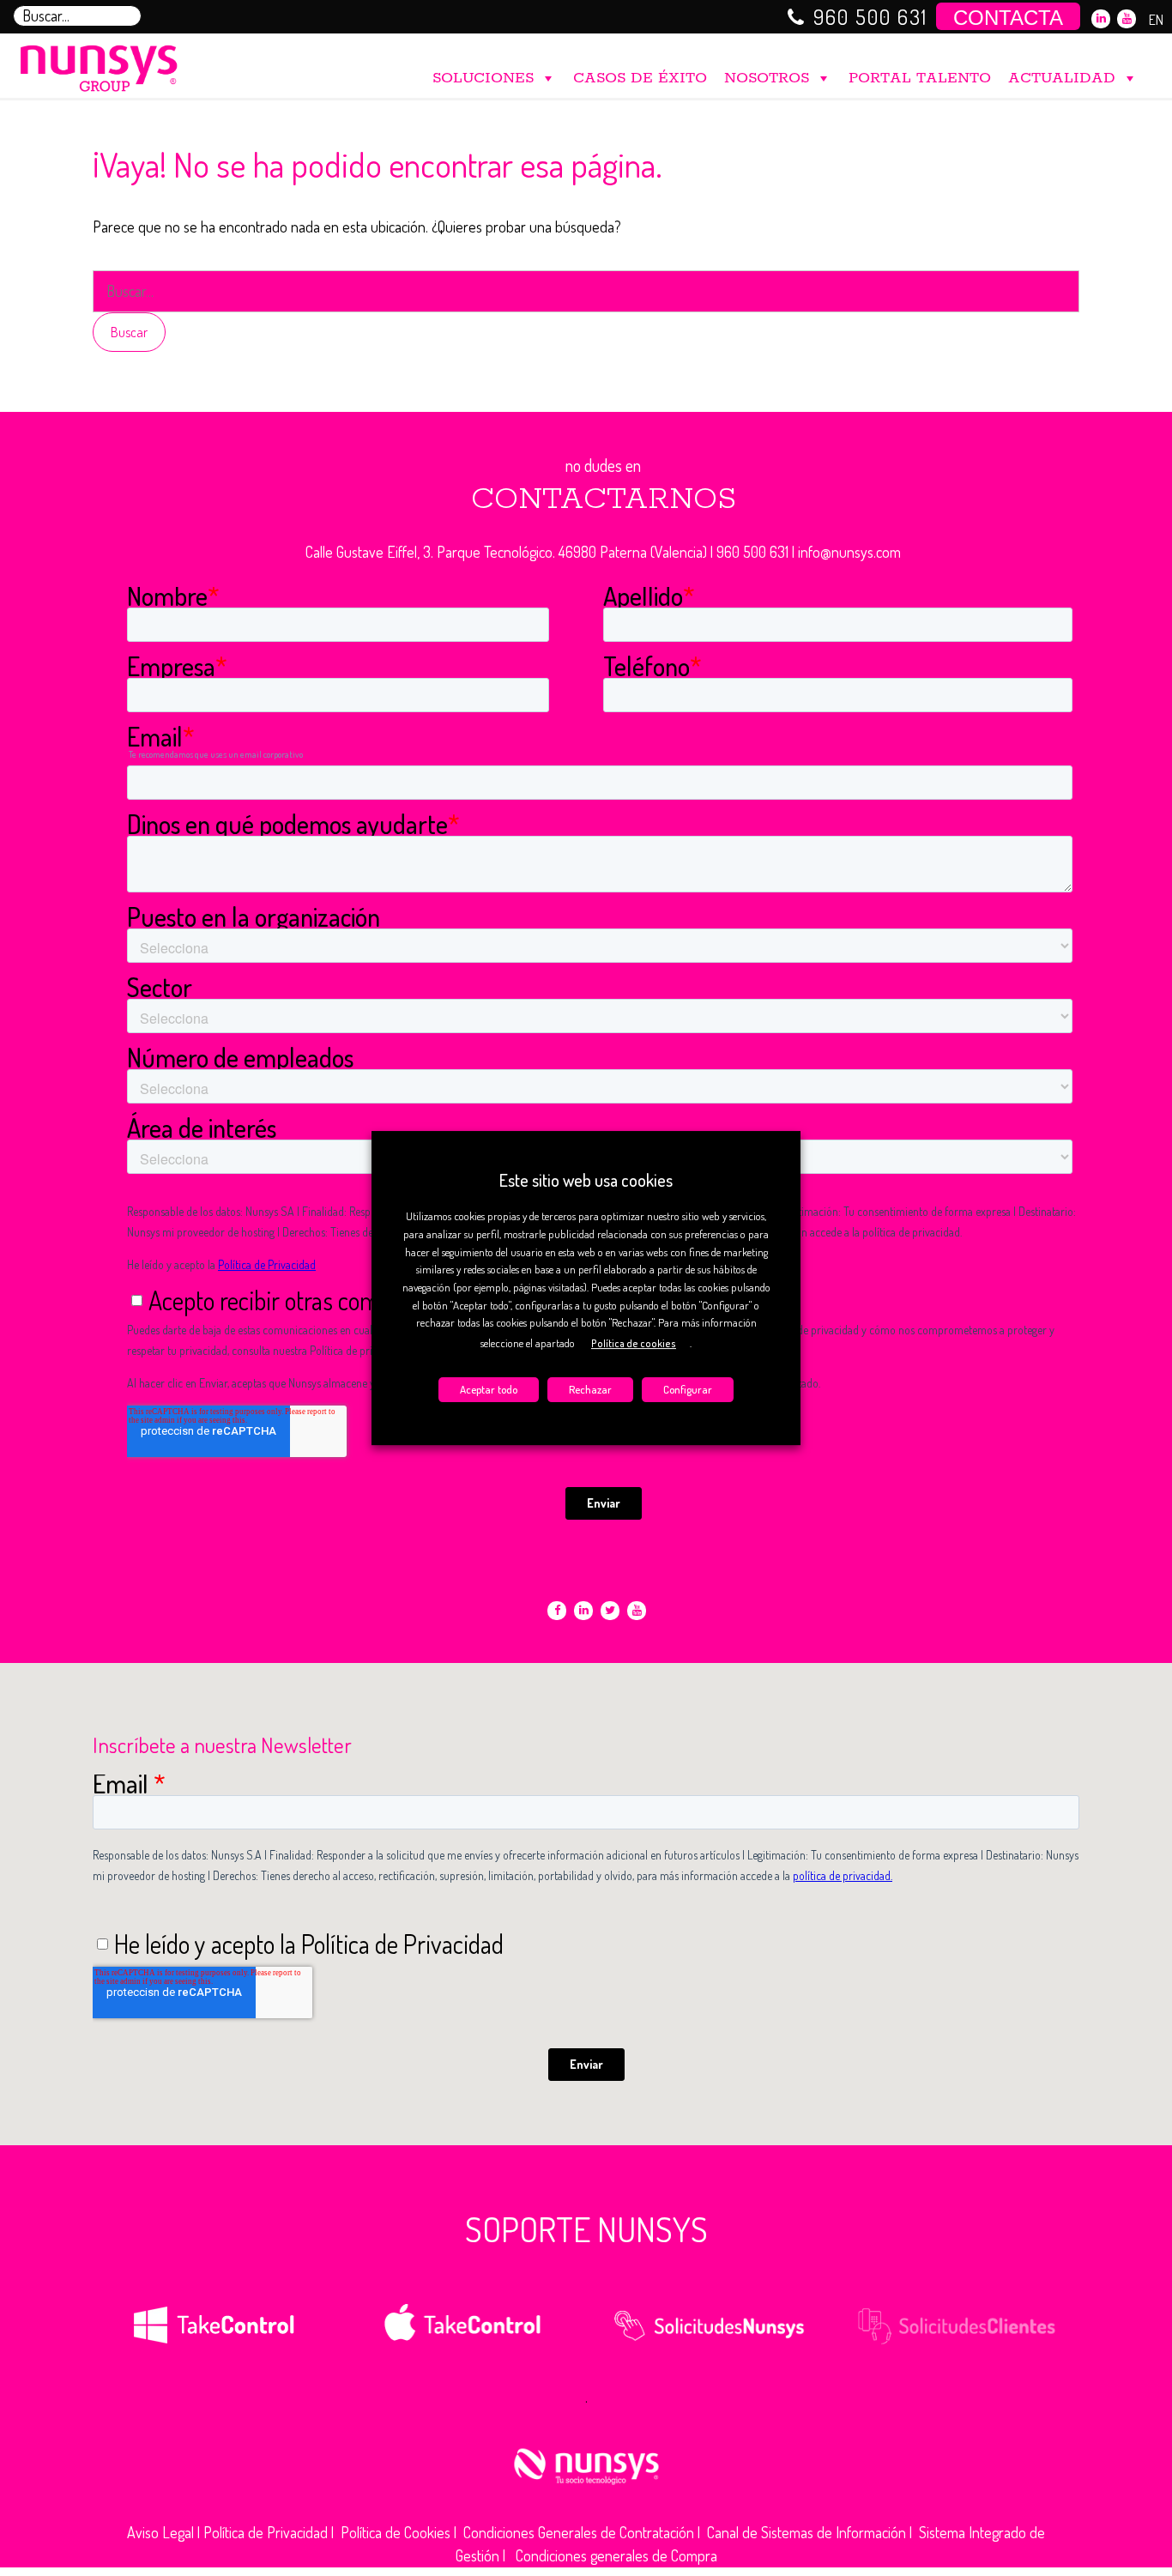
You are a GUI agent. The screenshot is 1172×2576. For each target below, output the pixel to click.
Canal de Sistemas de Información (807, 2532)
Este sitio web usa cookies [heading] (586, 1180)
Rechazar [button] (590, 1389)
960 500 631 (870, 17)
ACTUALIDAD (1062, 78)
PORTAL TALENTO (920, 78)
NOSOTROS (767, 78)
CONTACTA (1008, 18)
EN (1156, 20)
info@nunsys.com (849, 552)
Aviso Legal (160, 2532)
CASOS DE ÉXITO (640, 78)
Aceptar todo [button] (489, 1389)
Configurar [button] (688, 1389)
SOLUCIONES (483, 78)
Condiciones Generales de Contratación (579, 2532)
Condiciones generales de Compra (616, 2555)
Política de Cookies (396, 2532)
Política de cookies (634, 1343)
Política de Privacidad (266, 2532)
